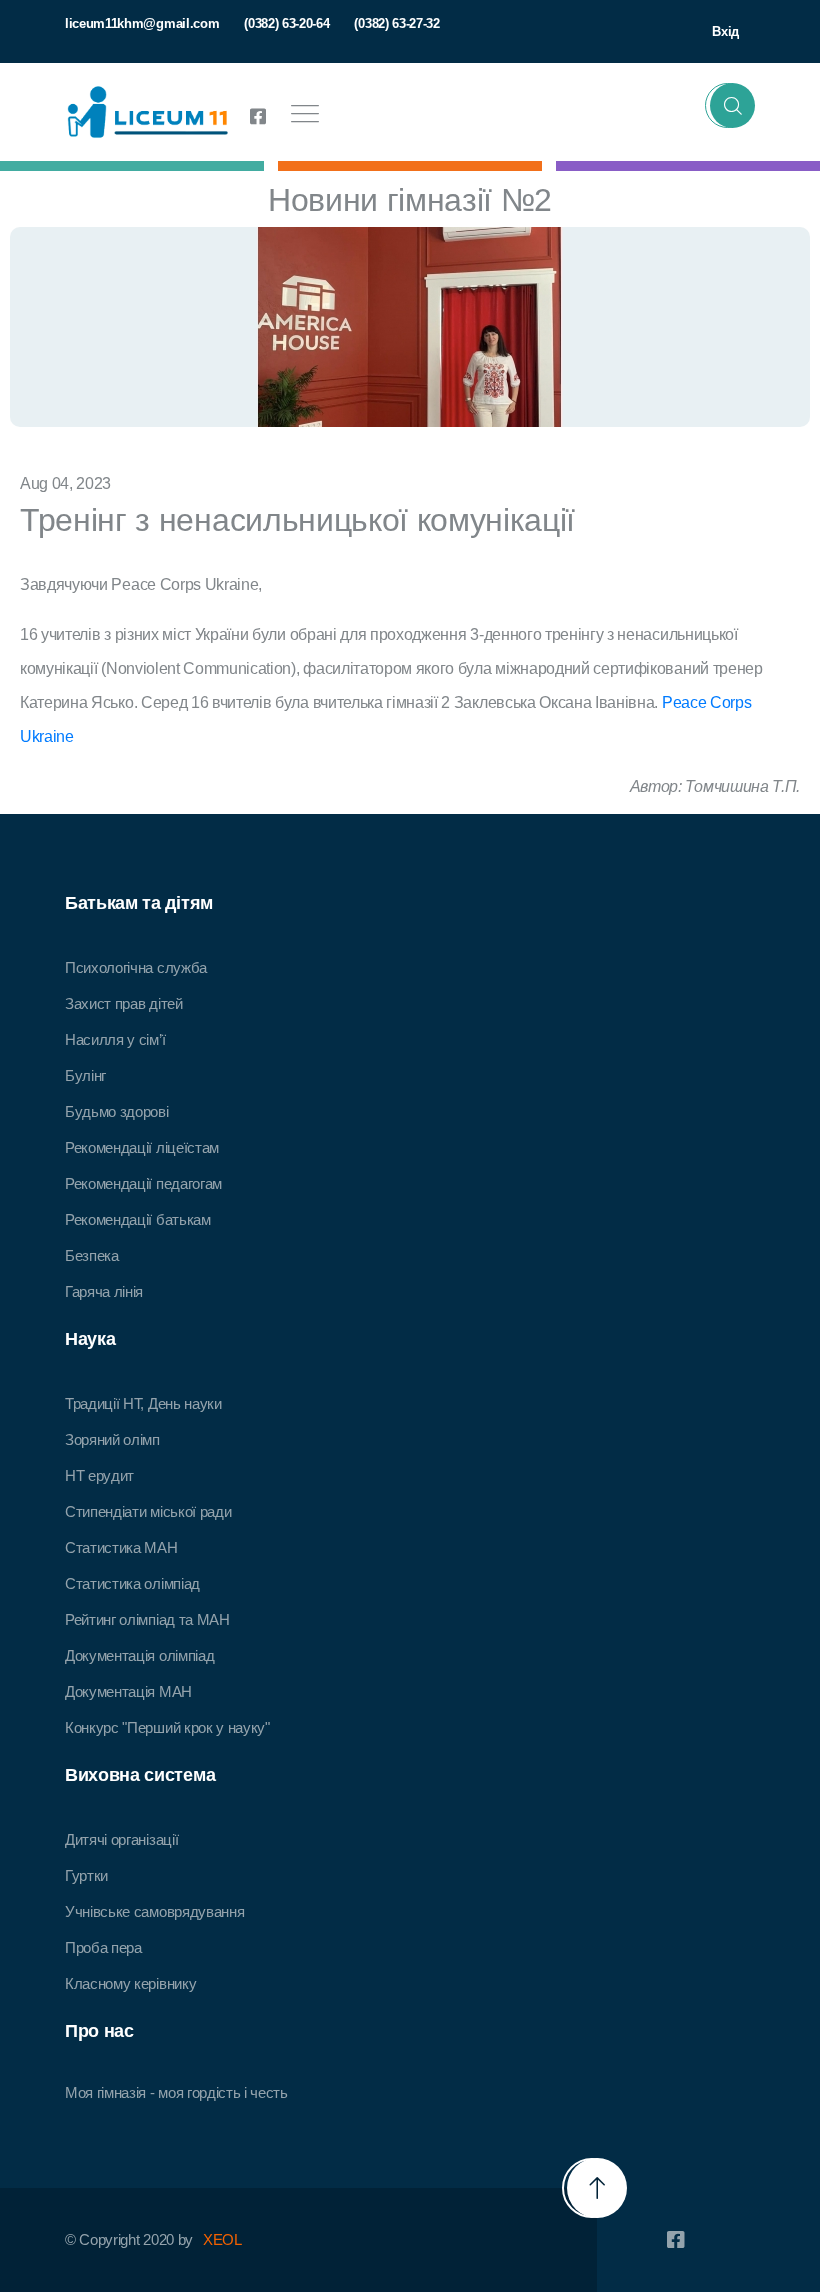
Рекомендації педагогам (143, 1183)
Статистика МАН (121, 1547)
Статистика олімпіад (132, 1583)
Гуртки (86, 1875)
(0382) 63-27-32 (396, 23)
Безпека (92, 1255)
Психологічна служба (136, 967)
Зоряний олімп (112, 1439)
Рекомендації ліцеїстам (142, 1147)
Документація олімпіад (139, 1655)
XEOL (222, 2239)
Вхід (725, 31)
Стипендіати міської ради (148, 1511)
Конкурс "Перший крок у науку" (167, 1727)
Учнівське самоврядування (154, 1911)
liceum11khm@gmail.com (142, 23)
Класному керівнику (130, 1983)
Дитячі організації (121, 1839)
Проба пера (103, 1947)
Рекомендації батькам (138, 1219)
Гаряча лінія (104, 1291)
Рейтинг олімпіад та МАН (147, 1619)
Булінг (85, 1075)
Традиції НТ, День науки (143, 1403)
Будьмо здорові (117, 1111)
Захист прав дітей (124, 1003)
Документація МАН (128, 1691)
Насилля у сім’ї (115, 1039)
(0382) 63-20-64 (286, 23)
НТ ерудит (99, 1475)
